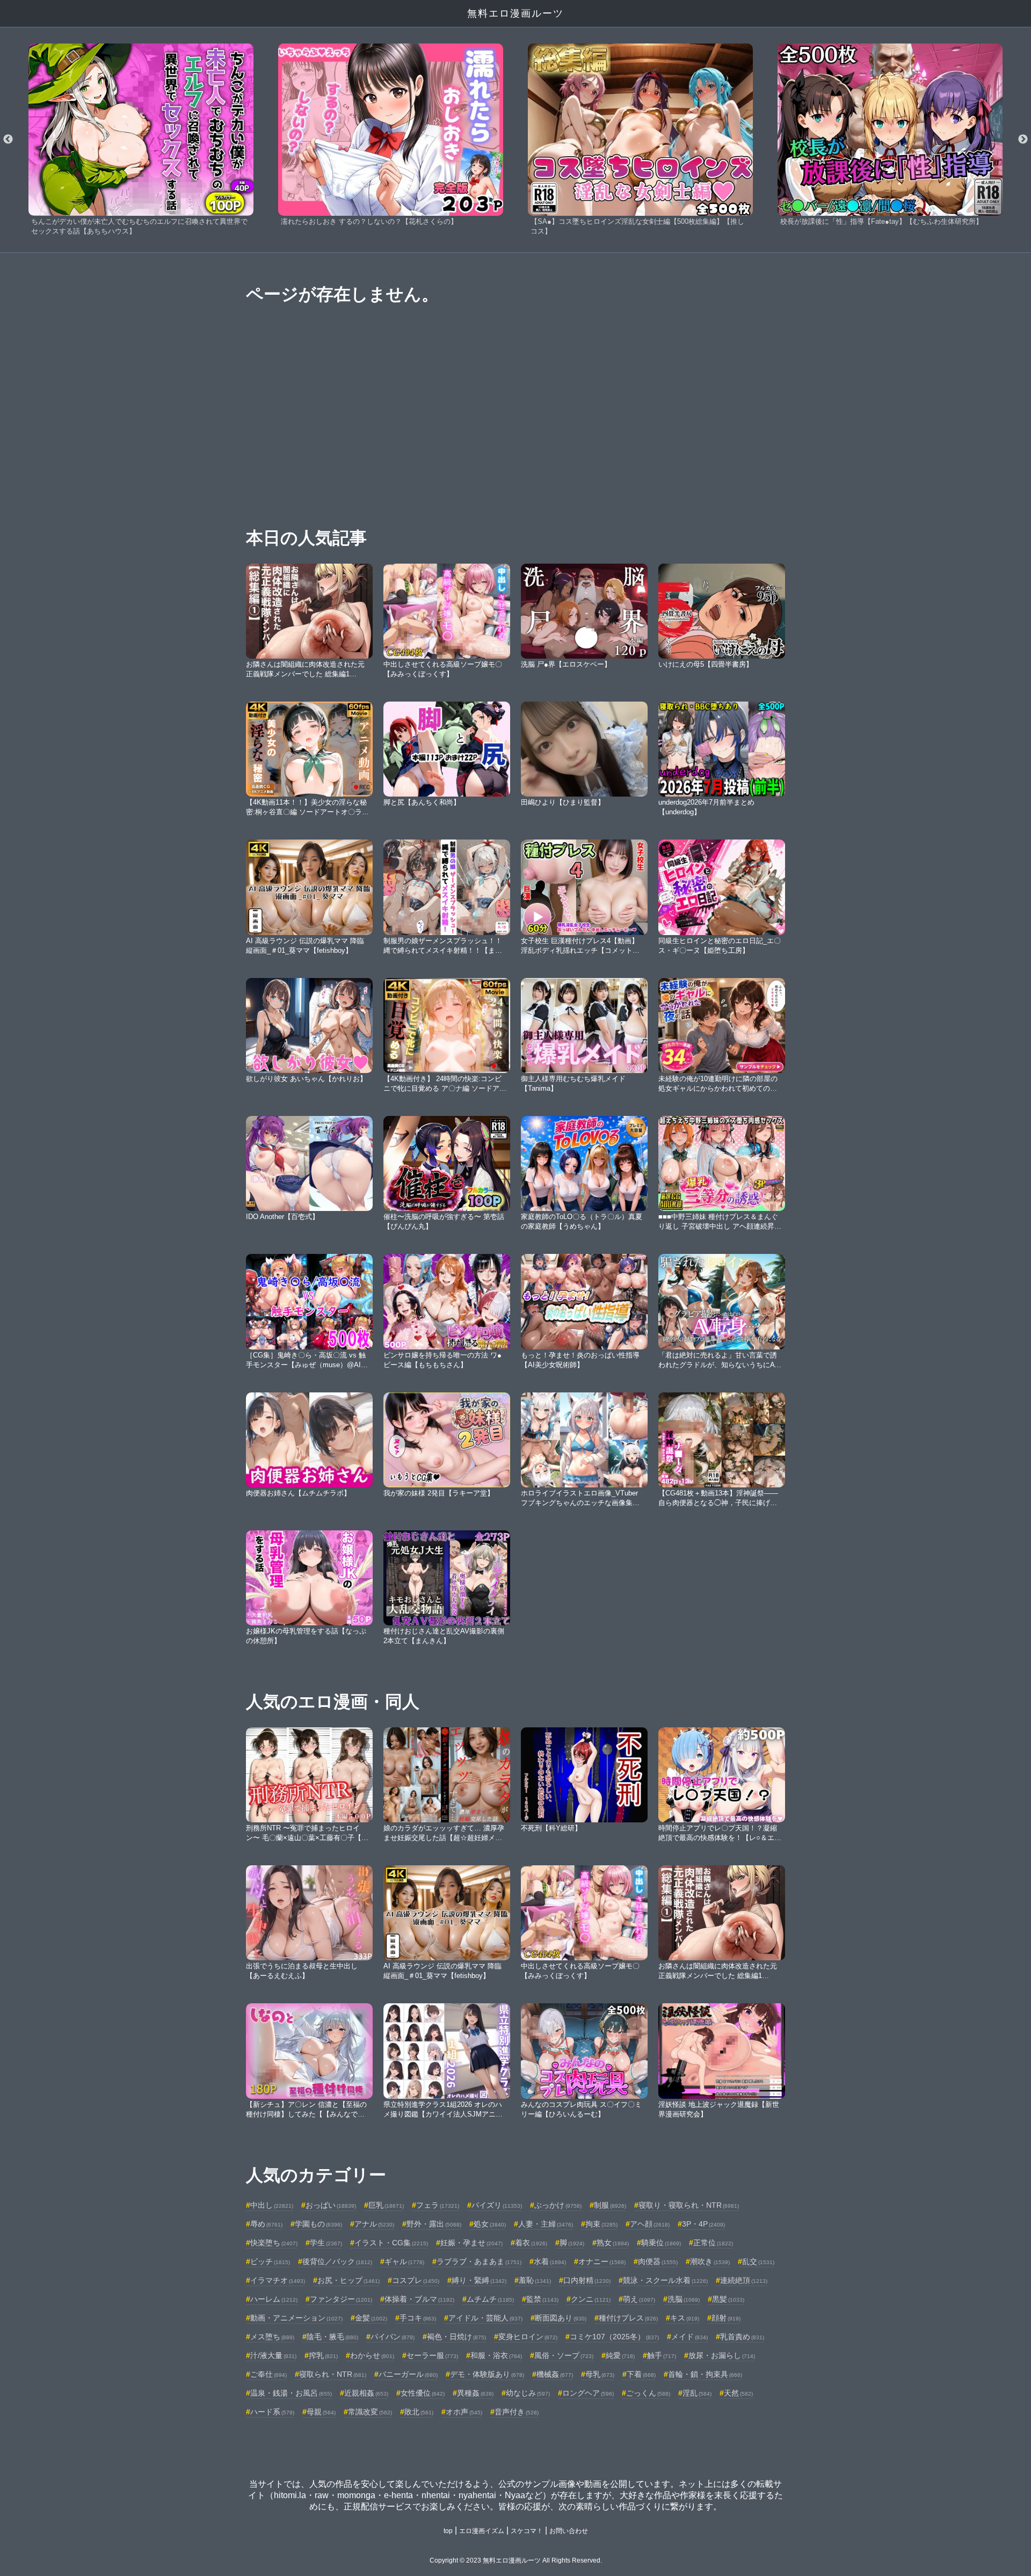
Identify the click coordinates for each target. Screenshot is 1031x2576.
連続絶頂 (744, 2280)
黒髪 (728, 2299)
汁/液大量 (273, 2355)
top (448, 2531)
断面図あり (561, 2318)
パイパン (393, 2337)
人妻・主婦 (546, 2224)
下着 (641, 2374)
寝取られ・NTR (333, 2374)
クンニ (591, 2299)
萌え (639, 2299)
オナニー (602, 2261)
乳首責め (742, 2337)
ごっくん (648, 2393)
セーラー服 (432, 2355)
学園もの (318, 2224)
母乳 (600, 2374)
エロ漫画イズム (482, 2531)
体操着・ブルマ (419, 2299)
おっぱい (331, 2205)
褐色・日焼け (456, 2337)
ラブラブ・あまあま (479, 2261)
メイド (689, 2337)
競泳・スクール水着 (665, 2280)
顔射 (726, 2318)
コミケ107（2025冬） (614, 2337)
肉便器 (658, 2261)
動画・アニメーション (296, 2318)
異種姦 (475, 2393)
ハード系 (272, 2412)
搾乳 (323, 2355)
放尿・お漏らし (722, 2355)
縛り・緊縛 (479, 2280)
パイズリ (497, 2205)
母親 (321, 2412)
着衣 (531, 2243)
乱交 (758, 2261)
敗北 (419, 2412)
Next (1023, 140)
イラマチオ (278, 2280)
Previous (8, 140)
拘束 (601, 2224)
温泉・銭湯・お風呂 (291, 2393)
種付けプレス (628, 2318)
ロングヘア (588, 2393)
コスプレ (416, 2280)
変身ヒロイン (528, 2337)
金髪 (371, 2318)
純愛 (620, 2355)
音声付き (517, 2412)
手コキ (418, 2318)
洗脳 (684, 2299)
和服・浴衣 (496, 2355)
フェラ (438, 2205)
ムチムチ (490, 2299)
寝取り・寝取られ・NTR (689, 2205)
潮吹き (710, 2261)
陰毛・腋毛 (332, 2337)
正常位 (713, 2243)
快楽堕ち (274, 2243)
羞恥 (535, 2280)
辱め (266, 2224)
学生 (326, 2243)
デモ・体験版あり (487, 2374)
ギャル (404, 2261)
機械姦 (555, 2374)
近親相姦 (366, 2393)
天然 (738, 2393)
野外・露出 (434, 2224)
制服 (610, 2205)
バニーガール (408, 2374)
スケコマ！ (527, 2531)
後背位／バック (337, 2261)
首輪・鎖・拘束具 (705, 2374)
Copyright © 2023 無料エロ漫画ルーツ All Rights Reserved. (516, 2560)
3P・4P (703, 2224)
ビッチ (270, 2261)
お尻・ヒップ (348, 2280)
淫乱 (697, 2393)
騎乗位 (661, 2243)
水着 (550, 2261)
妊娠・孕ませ (471, 2243)
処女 (490, 2224)
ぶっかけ (558, 2205)
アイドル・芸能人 (485, 2318)
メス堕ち (272, 2337)
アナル (374, 2224)
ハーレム (274, 2299)
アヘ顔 (650, 2224)
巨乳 (386, 2205)
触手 (662, 2355)
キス (685, 2318)
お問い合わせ (569, 2531)
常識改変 (370, 2412)
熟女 (613, 2243)
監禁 (542, 2299)
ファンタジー (341, 2299)
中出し (272, 2205)
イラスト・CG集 (391, 2243)
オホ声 (464, 2412)
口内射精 (587, 2280)
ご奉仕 (268, 2374)
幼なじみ (528, 2393)
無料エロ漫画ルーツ (515, 13)
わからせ (372, 2355)
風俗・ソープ (564, 2355)
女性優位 (423, 2393)
